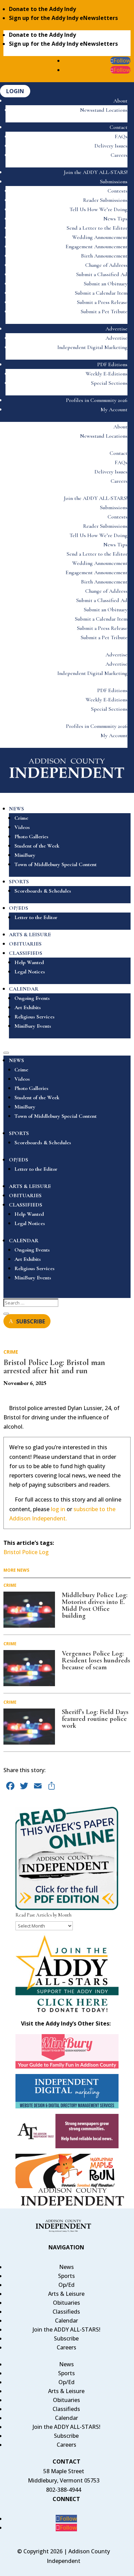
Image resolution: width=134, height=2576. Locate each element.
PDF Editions (112, 364)
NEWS (16, 809)
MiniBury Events (33, 1026)
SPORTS (19, 882)
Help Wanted (29, 962)
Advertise (116, 329)
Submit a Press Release (102, 302)
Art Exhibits (28, 1007)
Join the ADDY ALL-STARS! (96, 172)
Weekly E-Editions (107, 374)
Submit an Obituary (106, 284)
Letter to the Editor (36, 917)
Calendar (66, 2321)
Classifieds (66, 2312)
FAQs (121, 137)
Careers (119, 155)
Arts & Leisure (66, 2294)
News (66, 2267)
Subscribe (66, 2338)
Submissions (114, 182)
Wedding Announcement (100, 237)
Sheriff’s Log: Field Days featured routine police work (95, 1719)
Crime (21, 818)
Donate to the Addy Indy (42, 9)
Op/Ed (66, 2285)
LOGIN (15, 91)
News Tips (115, 219)
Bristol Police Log (26, 1552)
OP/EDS (19, 908)
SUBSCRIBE (31, 1321)
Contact (119, 127)
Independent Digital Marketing (92, 347)
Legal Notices (30, 972)
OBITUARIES (25, 944)
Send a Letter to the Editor (97, 228)
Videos (22, 827)
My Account (114, 410)
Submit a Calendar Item (101, 293)
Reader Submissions (105, 200)
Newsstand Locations (104, 110)
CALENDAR (24, 989)
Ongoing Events (32, 998)
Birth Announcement (104, 256)
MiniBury (25, 855)
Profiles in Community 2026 (97, 400)
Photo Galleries (31, 837)
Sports (66, 2276)
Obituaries (66, 2303)
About (120, 101)
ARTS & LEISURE (30, 935)
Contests (118, 191)
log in (58, 1509)
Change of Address (106, 265)
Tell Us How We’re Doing (98, 209)
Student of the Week (37, 846)
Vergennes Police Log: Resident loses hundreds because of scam (96, 1660)
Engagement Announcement (97, 247)
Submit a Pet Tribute (104, 312)
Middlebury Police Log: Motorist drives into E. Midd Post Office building (95, 1605)
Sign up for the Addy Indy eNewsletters (63, 18)
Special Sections (109, 383)
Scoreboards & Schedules (43, 891)
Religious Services (35, 1017)
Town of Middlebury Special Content (55, 864)
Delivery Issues (111, 146)
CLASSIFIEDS (26, 953)
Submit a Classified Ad (102, 274)
